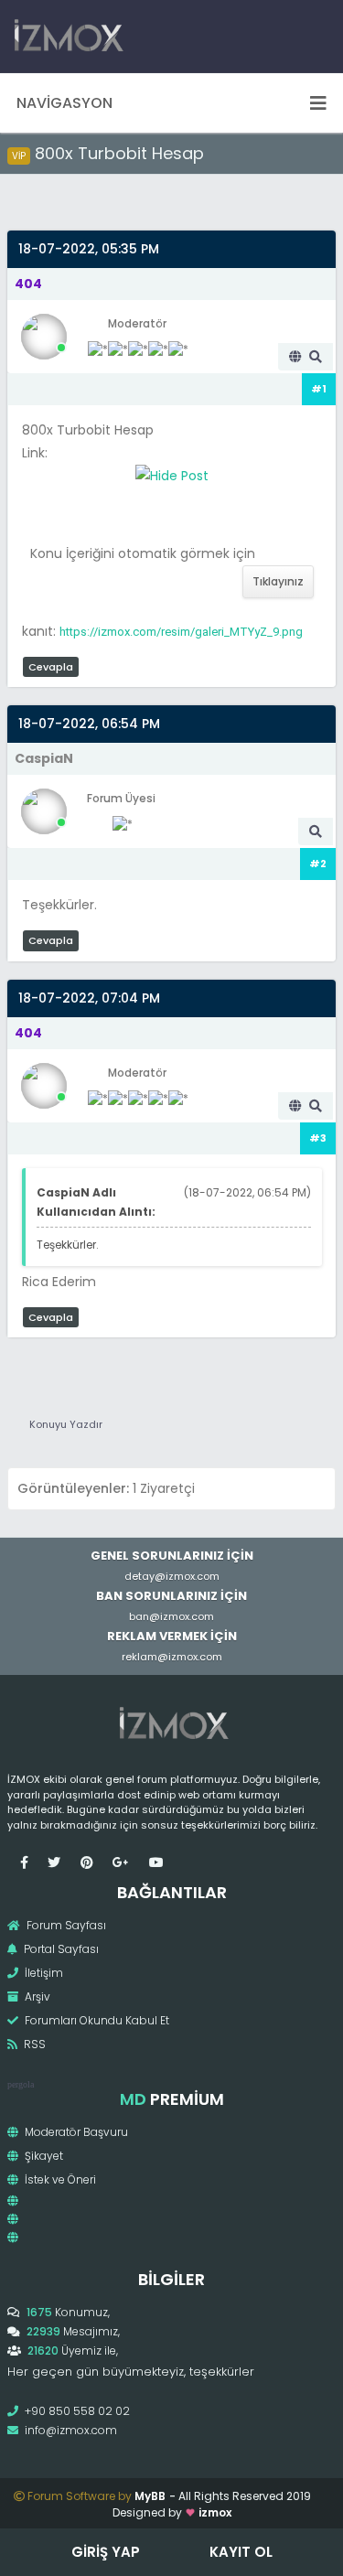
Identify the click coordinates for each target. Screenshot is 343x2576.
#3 (318, 1138)
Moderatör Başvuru (75, 2132)
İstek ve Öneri (59, 2179)
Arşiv (36, 1996)
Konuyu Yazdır (66, 1424)
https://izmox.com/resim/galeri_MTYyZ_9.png (181, 632)
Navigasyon (64, 103)
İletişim (43, 1973)
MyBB (150, 2496)
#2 (318, 864)
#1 (319, 389)
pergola (21, 2084)
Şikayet (43, 2156)
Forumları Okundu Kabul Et (96, 2020)
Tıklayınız (278, 581)
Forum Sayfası (65, 1925)
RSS (33, 2044)
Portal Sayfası (60, 1949)
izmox (215, 2512)
